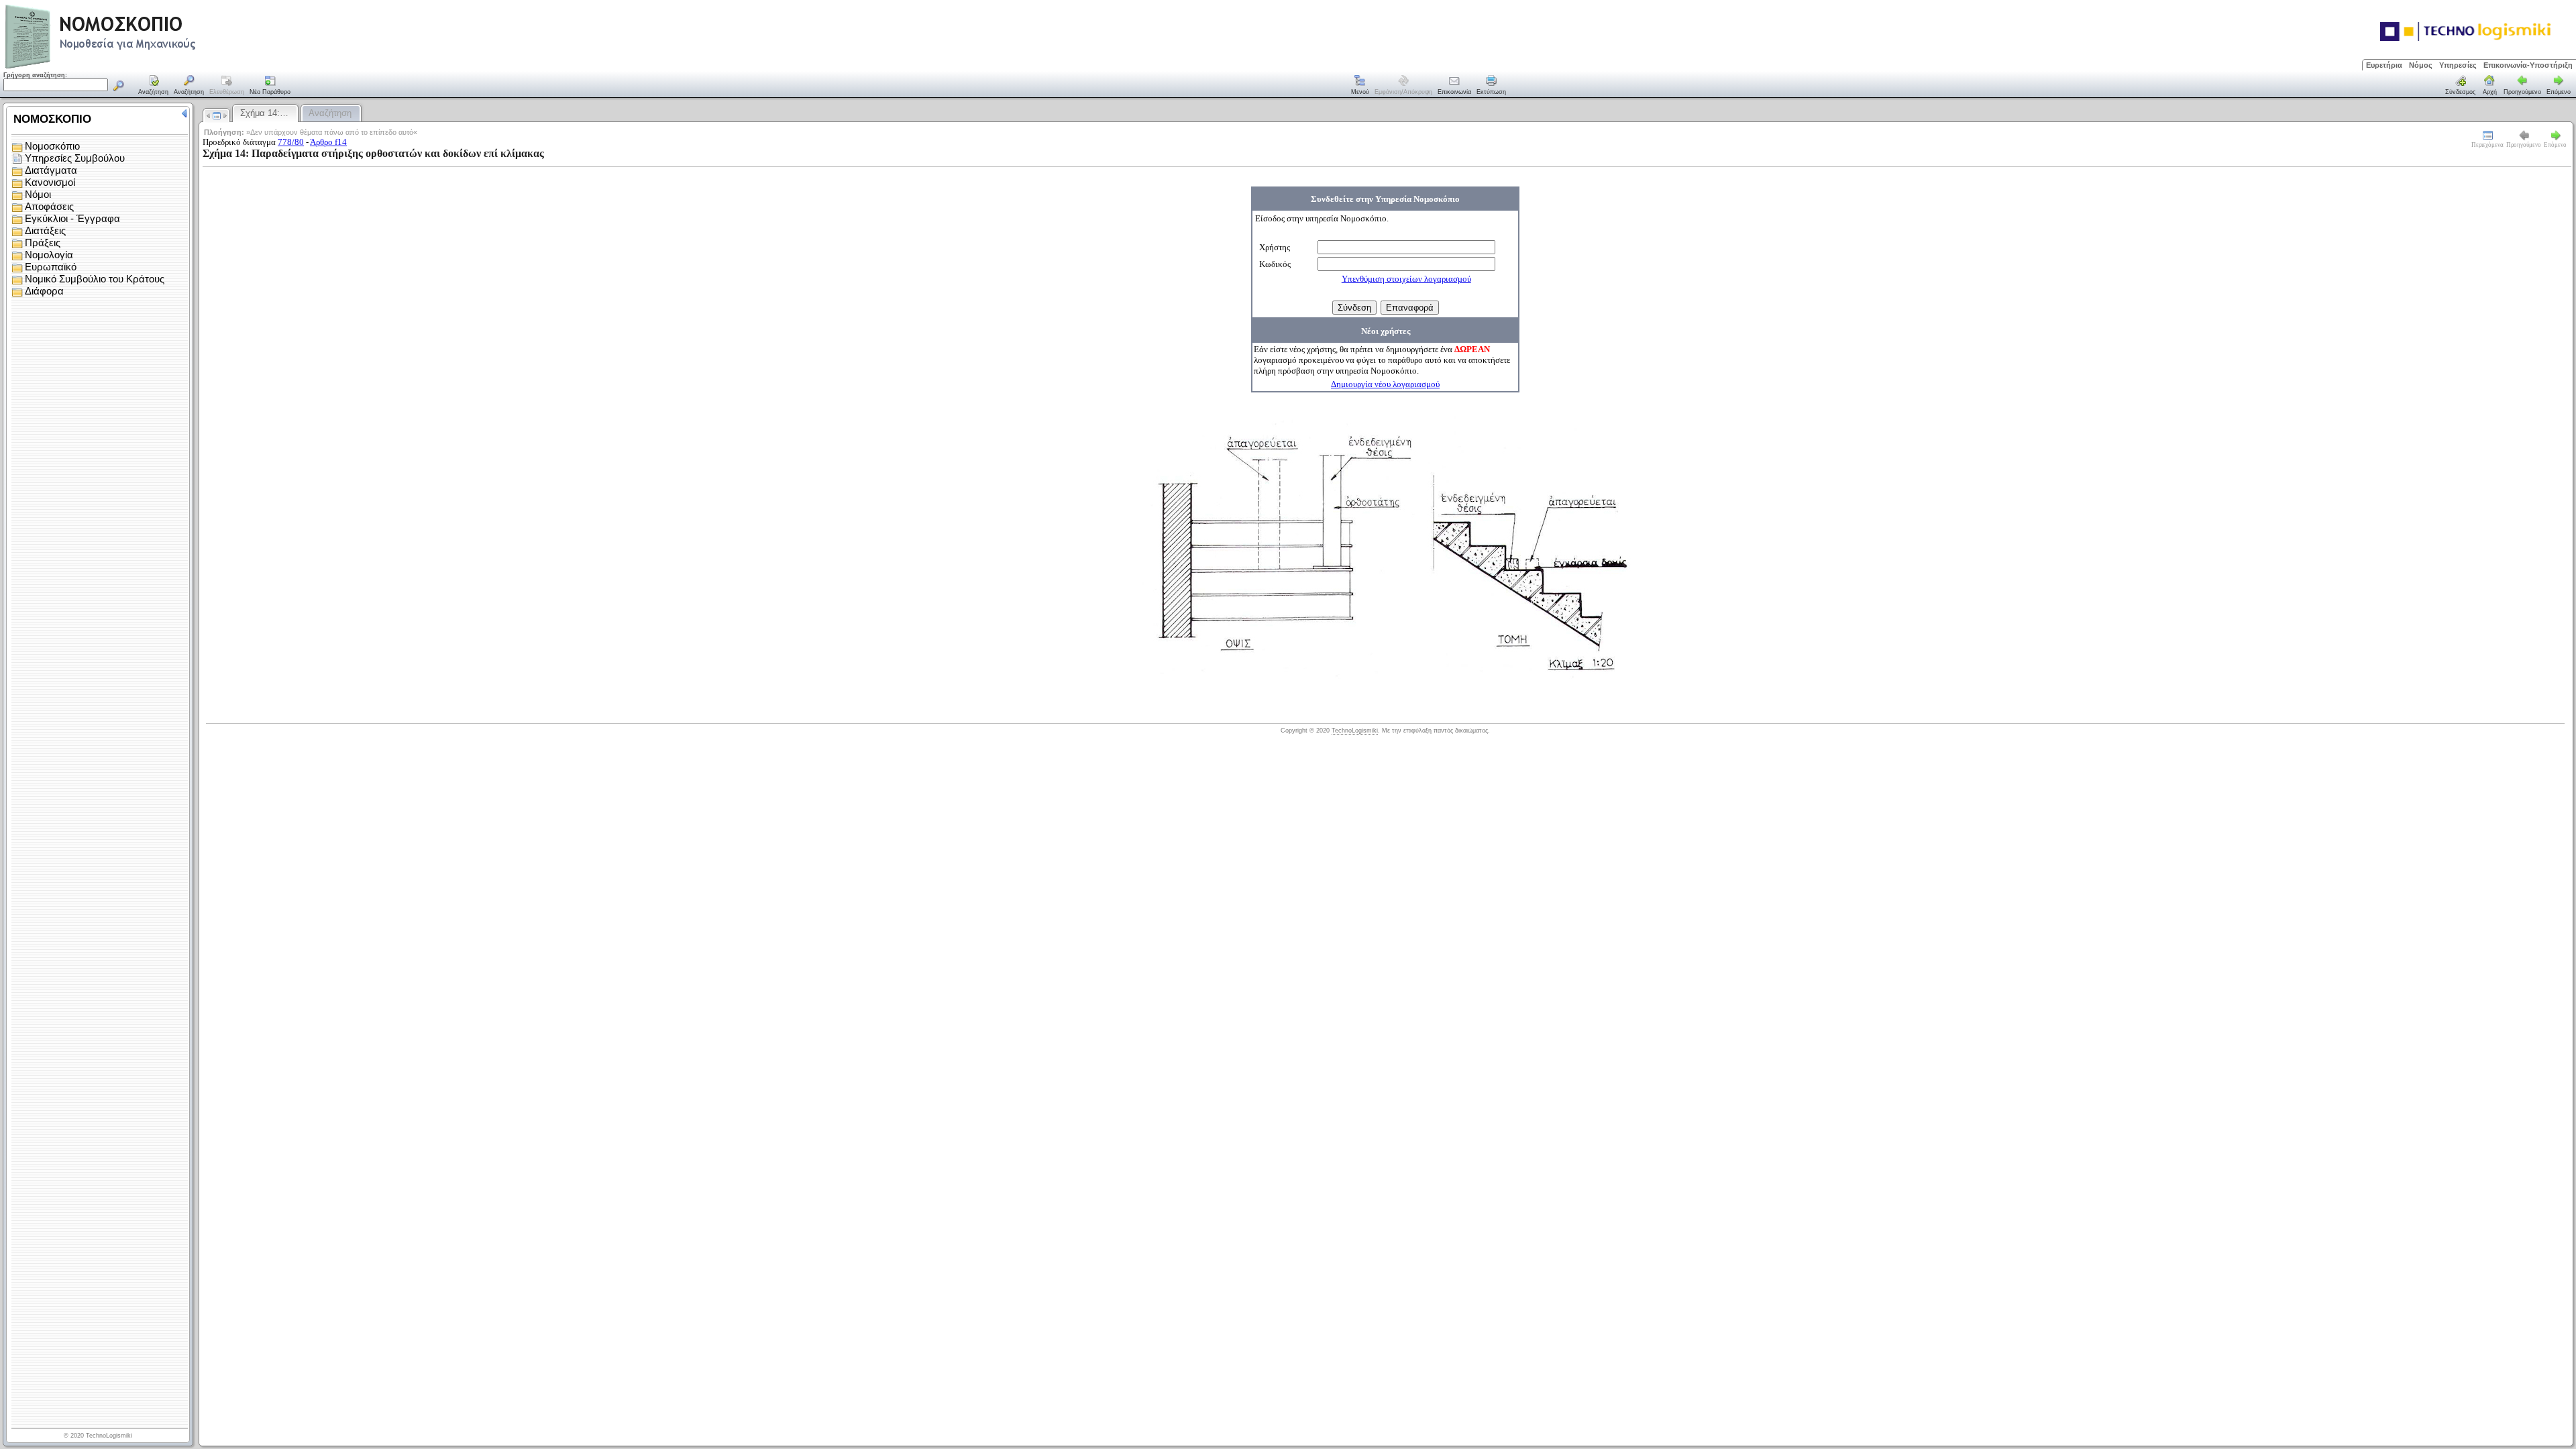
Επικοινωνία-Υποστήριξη (2528, 65)
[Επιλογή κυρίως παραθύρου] (154, 86)
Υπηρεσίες (2458, 65)
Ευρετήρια (2384, 65)
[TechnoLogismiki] (153, 67)
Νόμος (2421, 65)
